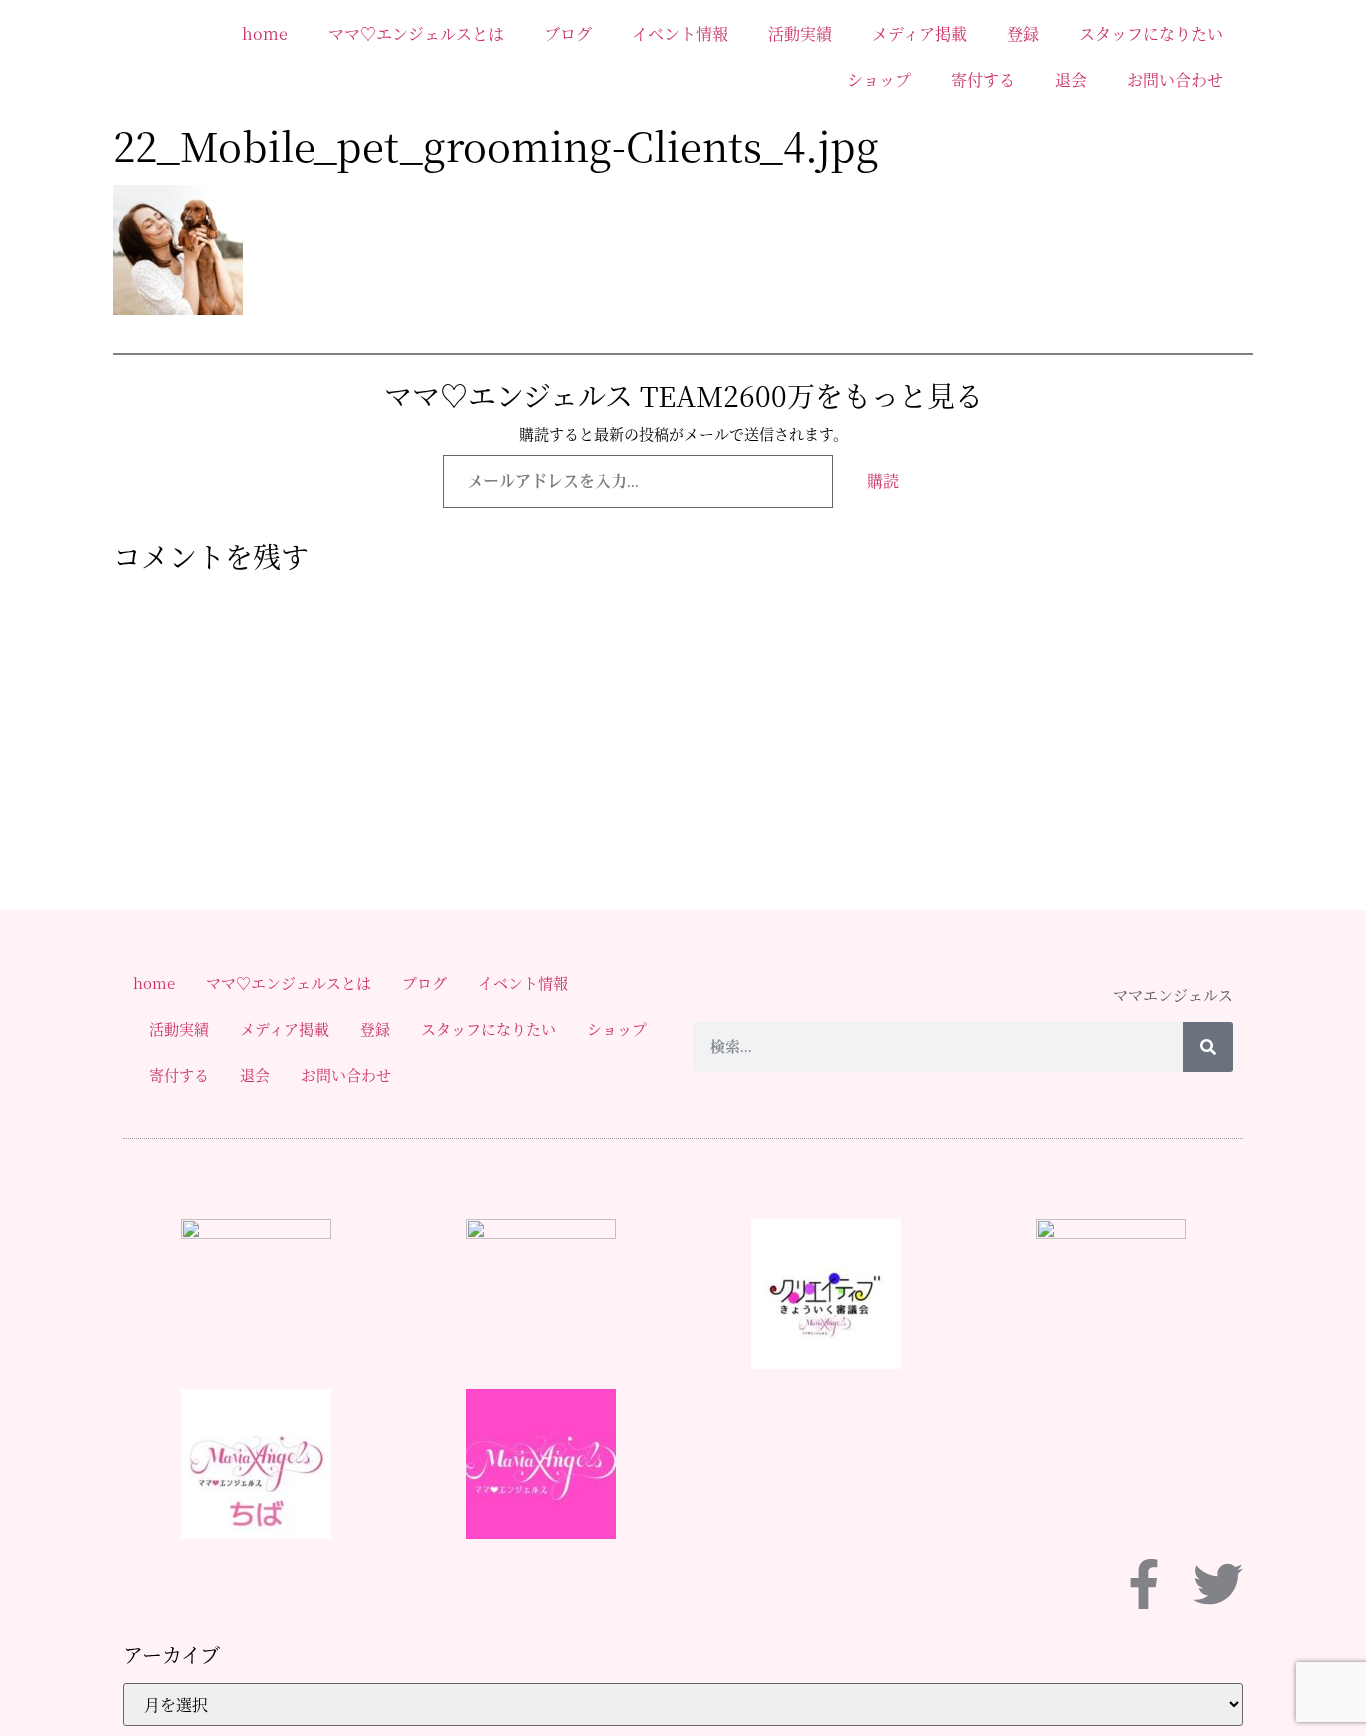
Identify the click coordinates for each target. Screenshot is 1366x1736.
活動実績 (800, 33)
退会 (1071, 79)
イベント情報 (680, 33)
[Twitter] (1218, 1584)
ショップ (879, 79)
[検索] (1208, 1047)
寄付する (983, 79)
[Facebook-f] (1144, 1584)
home (265, 33)
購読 (883, 480)
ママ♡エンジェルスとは (416, 33)
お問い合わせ (1175, 79)
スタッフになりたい (1151, 33)
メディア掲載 (919, 33)
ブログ (568, 33)
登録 (1023, 33)
